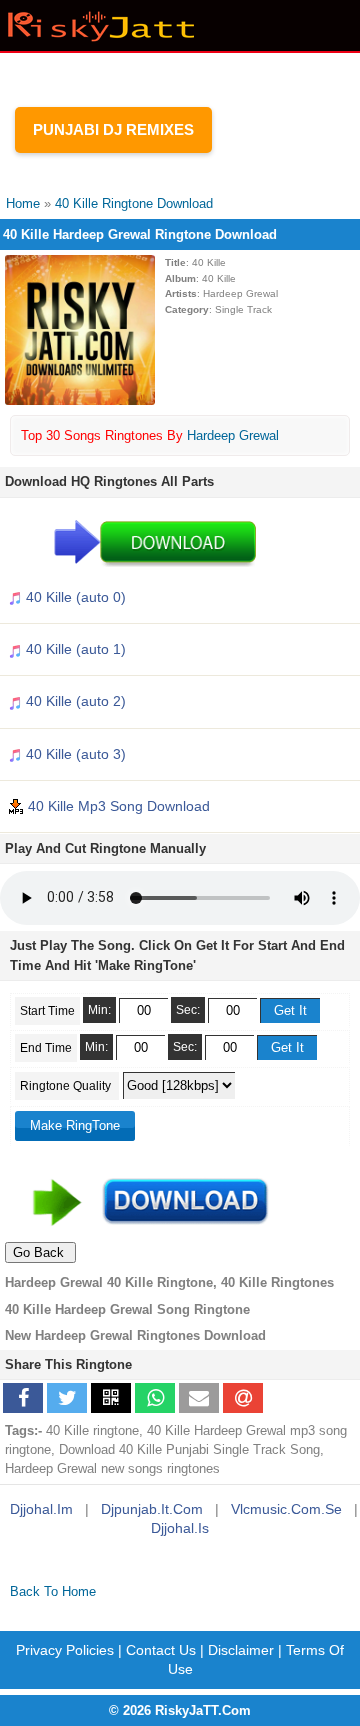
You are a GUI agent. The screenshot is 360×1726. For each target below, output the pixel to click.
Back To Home (53, 1591)
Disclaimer (241, 1650)
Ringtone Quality (67, 1086)
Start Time (47, 1011)
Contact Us (161, 1650)
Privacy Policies (65, 1650)
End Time (46, 1048)
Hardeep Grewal (233, 435)
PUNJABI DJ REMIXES (113, 129)
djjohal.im (41, 1509)
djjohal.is (180, 1528)
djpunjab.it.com (152, 1509)
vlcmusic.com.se (286, 1509)
